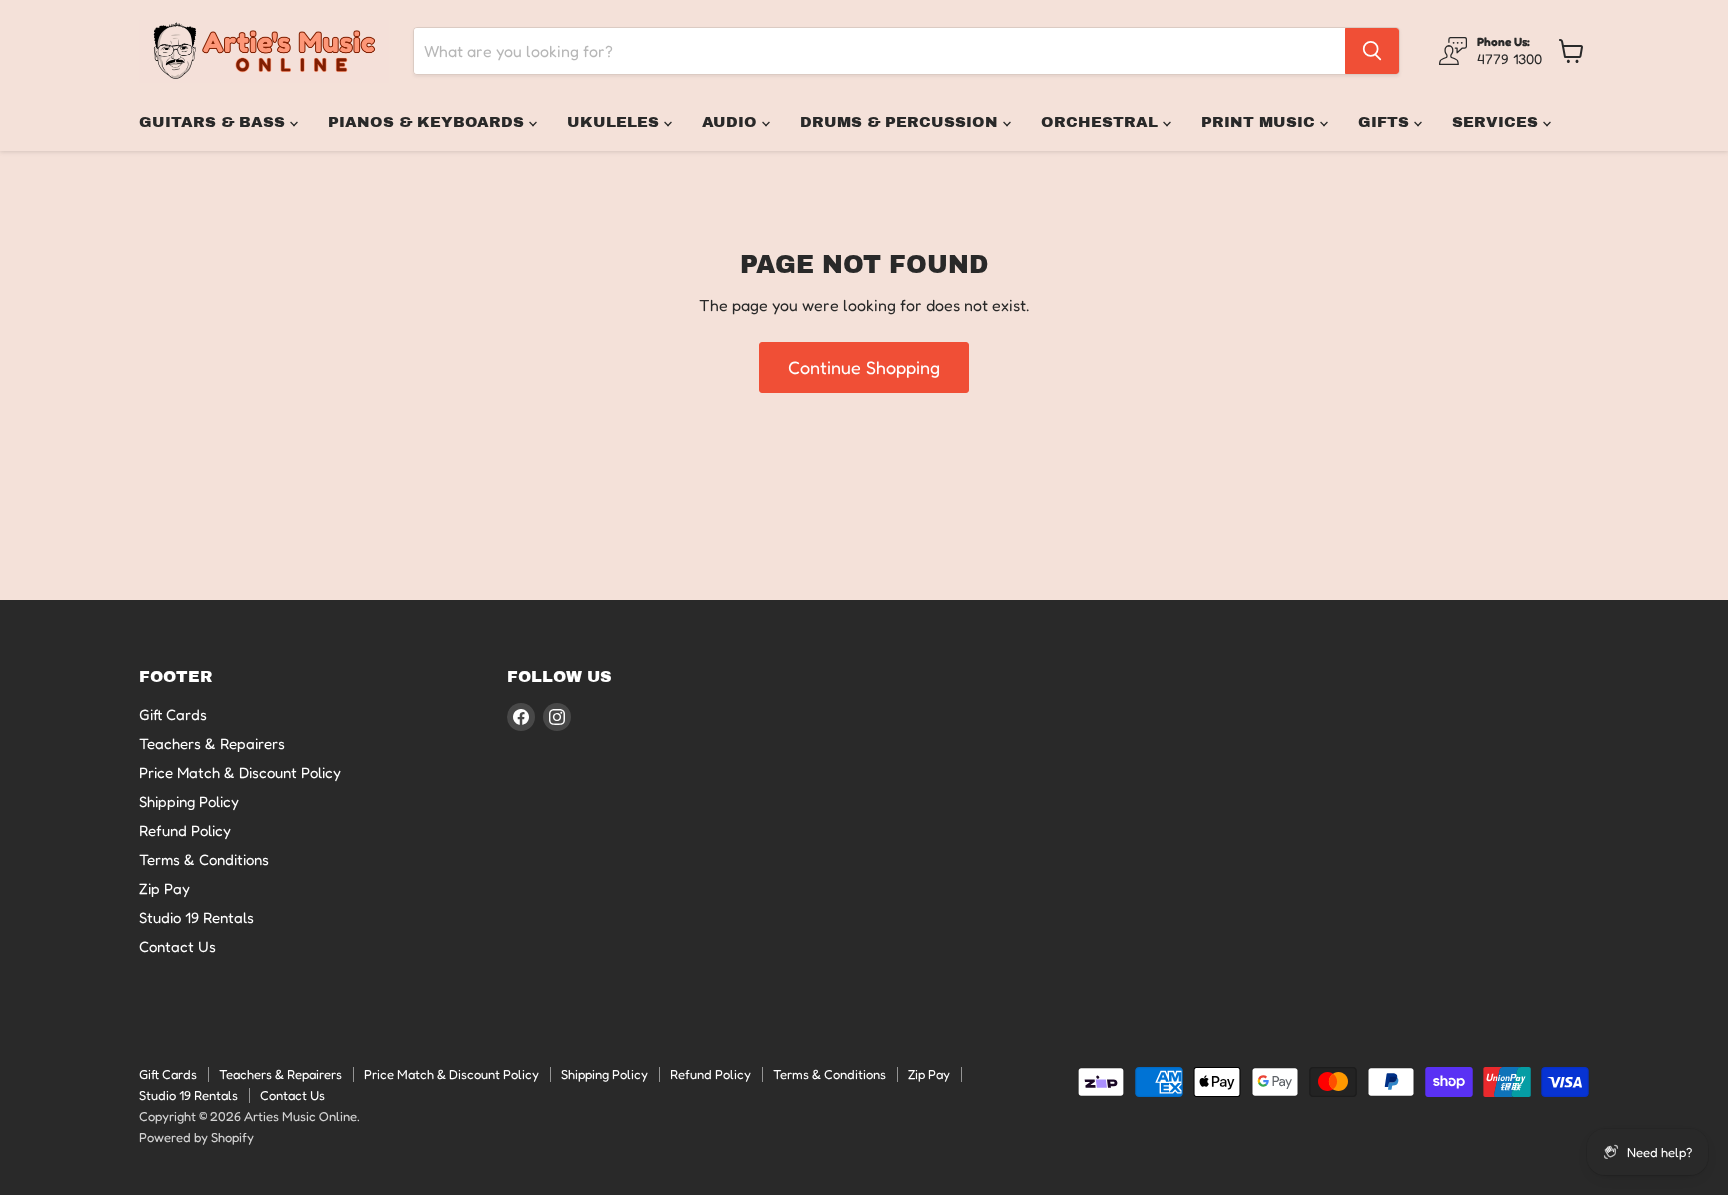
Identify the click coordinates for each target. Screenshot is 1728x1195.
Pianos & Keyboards (428, 122)
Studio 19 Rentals (196, 917)
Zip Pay (164, 888)
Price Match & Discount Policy (240, 772)
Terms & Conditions (204, 859)
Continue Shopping (864, 367)
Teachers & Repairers (212, 743)
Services (1497, 122)
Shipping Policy (189, 801)
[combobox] (879, 51)
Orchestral (1102, 122)
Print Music (1260, 122)
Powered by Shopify (196, 1137)
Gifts (1386, 122)
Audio (732, 122)
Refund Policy (185, 830)
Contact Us (177, 946)
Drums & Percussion (901, 122)
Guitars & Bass (214, 122)
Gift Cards (173, 714)
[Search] (1372, 51)
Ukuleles (615, 122)
